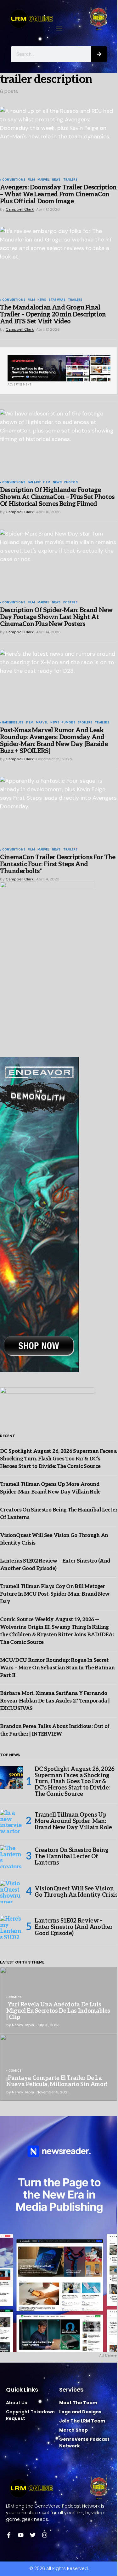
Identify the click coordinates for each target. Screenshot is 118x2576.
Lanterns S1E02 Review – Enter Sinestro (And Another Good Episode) (73, 1927)
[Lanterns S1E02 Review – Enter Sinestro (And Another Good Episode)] (11, 1927)
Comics (15, 1998)
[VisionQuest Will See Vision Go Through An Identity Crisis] (11, 1892)
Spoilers (85, 723)
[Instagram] (45, 2535)
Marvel (43, 180)
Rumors (68, 723)
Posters (70, 603)
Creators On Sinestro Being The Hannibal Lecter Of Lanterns (72, 1857)
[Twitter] (33, 2535)
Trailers (70, 180)
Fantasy (34, 483)
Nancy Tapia (23, 2025)
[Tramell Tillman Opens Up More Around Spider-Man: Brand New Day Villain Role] (11, 1821)
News (56, 180)
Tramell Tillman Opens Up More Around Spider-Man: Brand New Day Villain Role (73, 1821)
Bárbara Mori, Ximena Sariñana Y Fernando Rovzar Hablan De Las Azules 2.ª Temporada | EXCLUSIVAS (55, 1701)
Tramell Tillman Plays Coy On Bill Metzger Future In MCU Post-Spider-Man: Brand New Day (55, 1594)
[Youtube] (21, 2535)
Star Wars (57, 300)
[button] (59, 29)
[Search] (99, 54)
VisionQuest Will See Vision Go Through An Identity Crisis (76, 1892)
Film (31, 180)
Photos (71, 483)
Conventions (14, 180)
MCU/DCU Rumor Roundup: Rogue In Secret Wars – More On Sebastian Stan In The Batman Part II (57, 1668)
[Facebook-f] (9, 2535)
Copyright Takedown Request (30, 2415)
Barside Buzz (13, 723)
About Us (17, 2403)
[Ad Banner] (59, 368)
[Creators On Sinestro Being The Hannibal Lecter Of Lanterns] (11, 1857)
